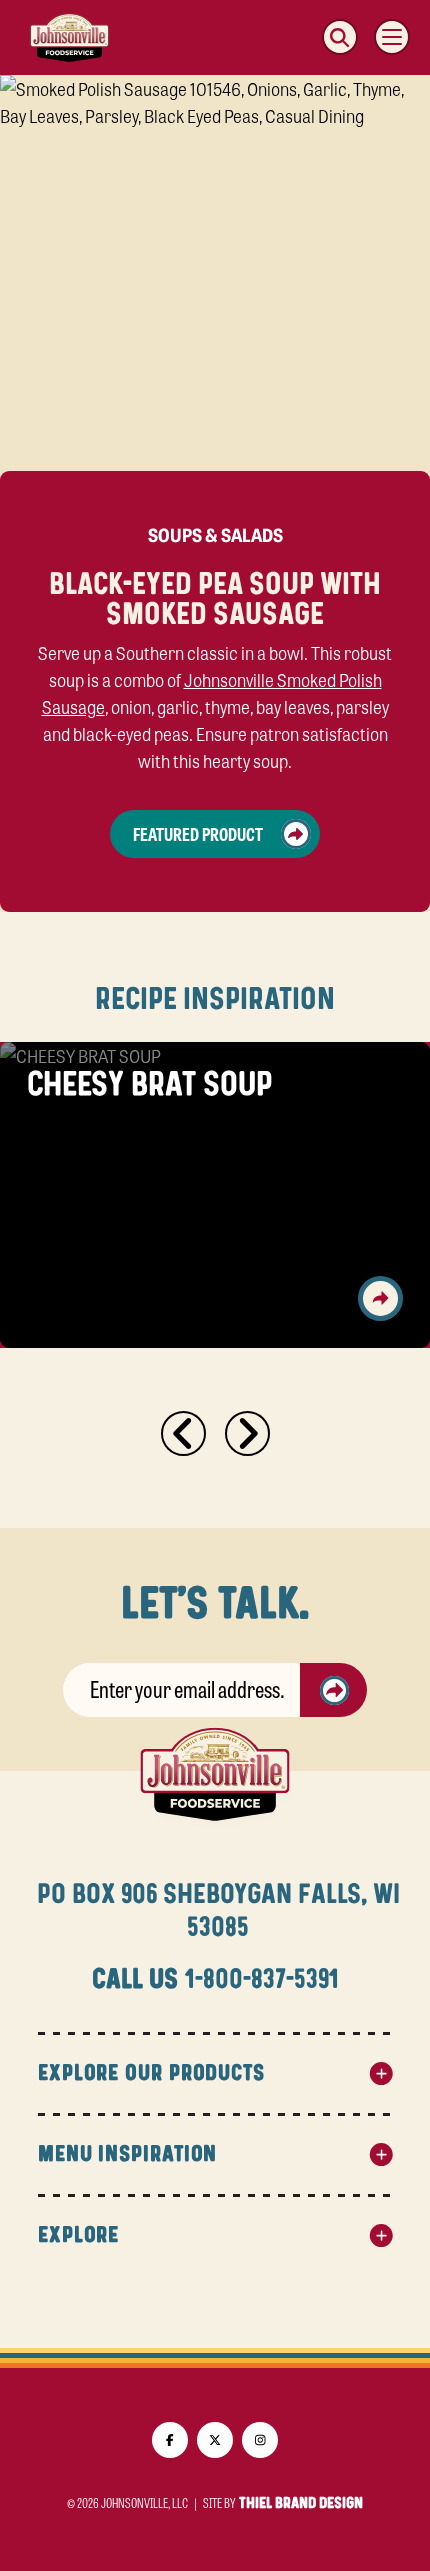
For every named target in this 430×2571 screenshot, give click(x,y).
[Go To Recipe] (380, 1298)
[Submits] (334, 1690)
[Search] (340, 37)
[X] (215, 2440)
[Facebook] (170, 2440)
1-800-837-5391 (261, 1979)
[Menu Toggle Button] (392, 37)
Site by (283, 2503)
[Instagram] (260, 2440)
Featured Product (198, 833)
